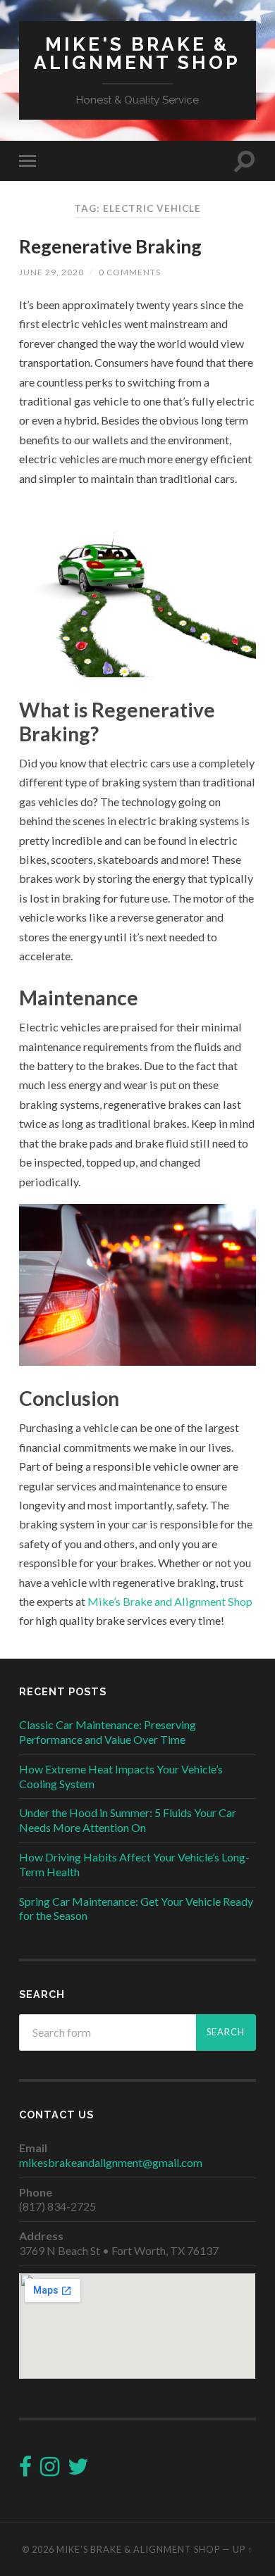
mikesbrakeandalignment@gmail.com (111, 2162)
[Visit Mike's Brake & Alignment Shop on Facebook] (25, 2470)
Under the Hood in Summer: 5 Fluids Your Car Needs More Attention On (128, 1820)
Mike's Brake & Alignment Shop (137, 53)
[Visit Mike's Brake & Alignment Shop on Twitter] (78, 2470)
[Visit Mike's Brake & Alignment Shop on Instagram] (50, 2470)
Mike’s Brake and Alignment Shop (170, 1601)
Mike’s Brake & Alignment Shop (138, 2549)
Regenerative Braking (110, 246)
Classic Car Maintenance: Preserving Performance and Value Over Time (108, 1732)
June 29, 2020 (51, 272)
